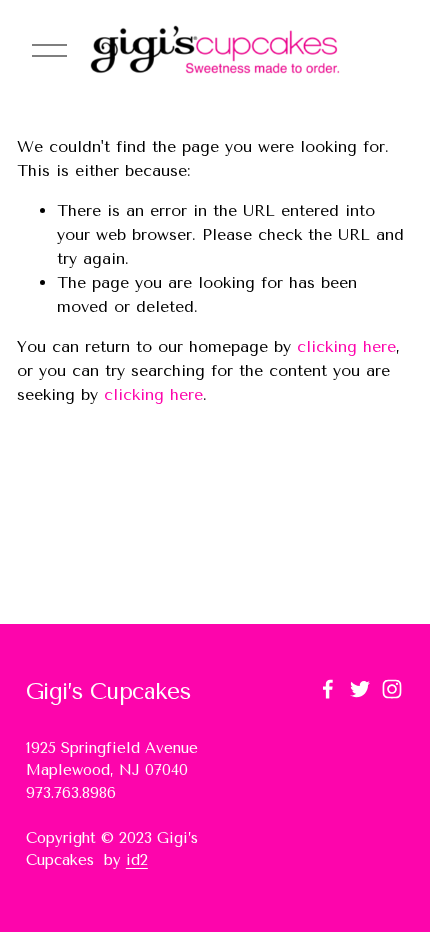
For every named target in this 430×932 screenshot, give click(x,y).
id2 (137, 860)
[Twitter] (360, 689)
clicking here (346, 346)
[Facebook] (328, 689)
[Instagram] (392, 689)
